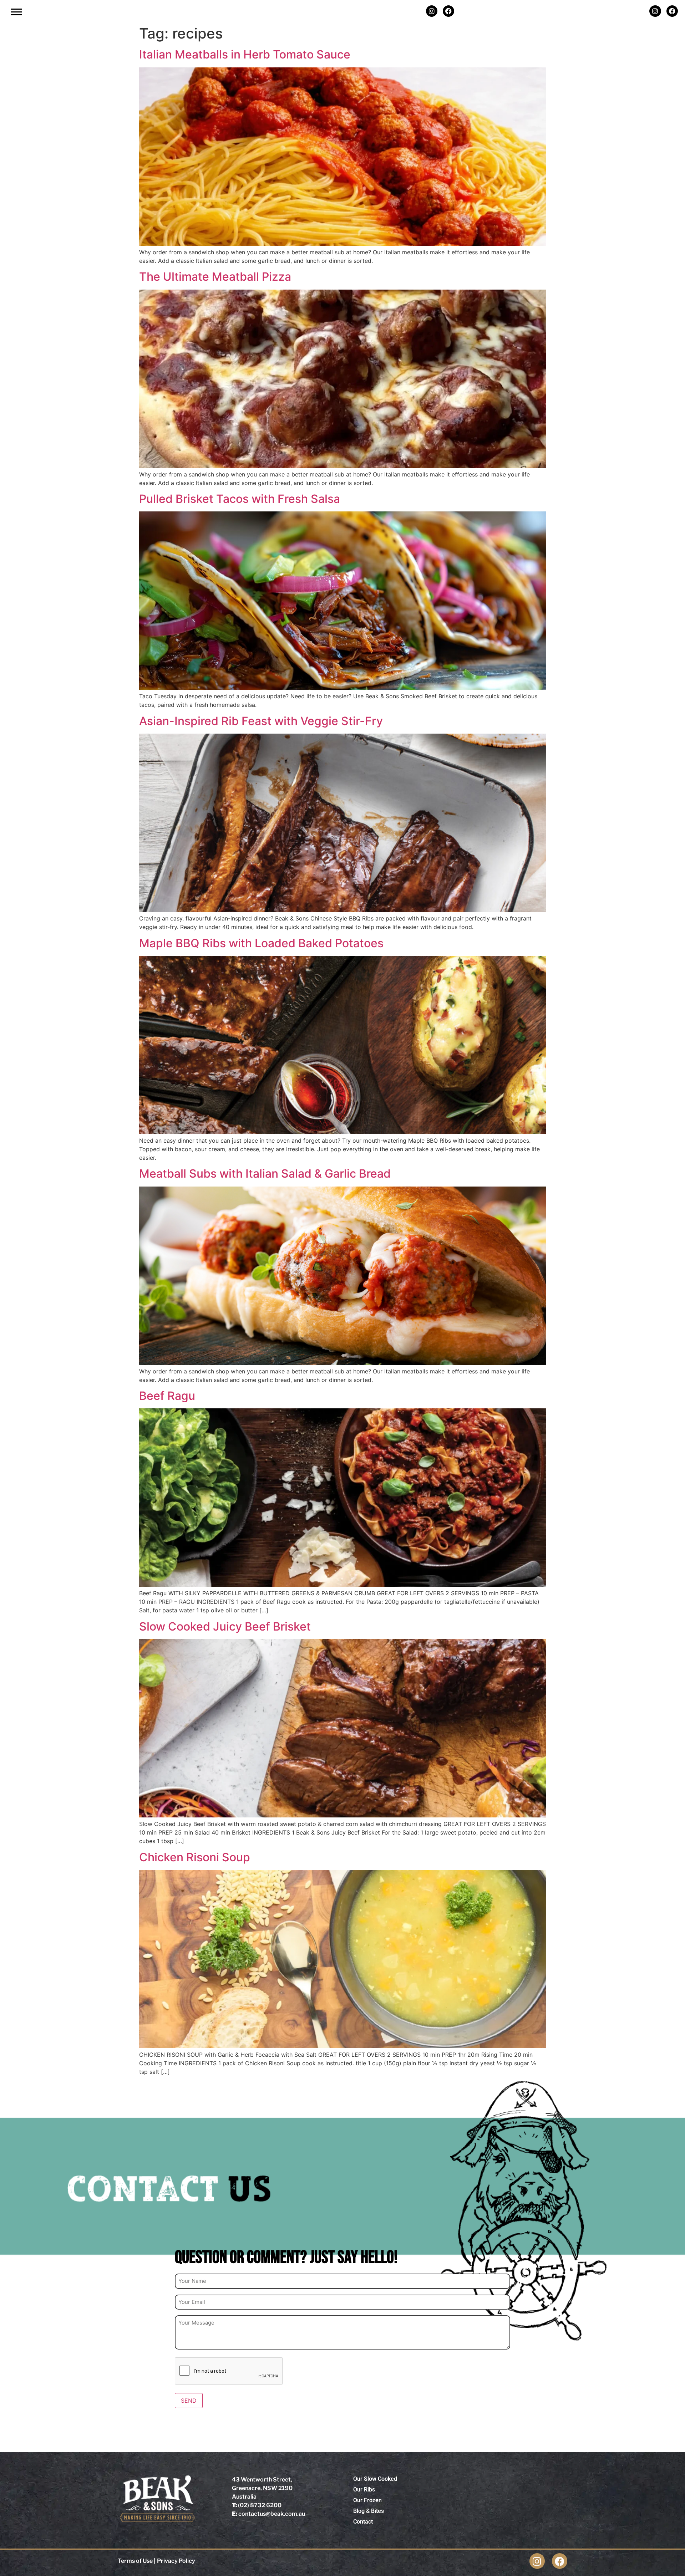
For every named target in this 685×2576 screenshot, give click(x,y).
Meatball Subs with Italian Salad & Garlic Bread (265, 1174)
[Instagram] (432, 11)
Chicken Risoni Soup (195, 1857)
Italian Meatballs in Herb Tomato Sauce (245, 54)
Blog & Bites (369, 2511)
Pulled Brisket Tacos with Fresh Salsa (240, 499)
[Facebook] (448, 11)
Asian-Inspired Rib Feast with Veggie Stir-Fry (261, 721)
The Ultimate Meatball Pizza (215, 277)
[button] (17, 12)
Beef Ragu (167, 1396)
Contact (363, 2522)
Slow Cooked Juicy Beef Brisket (225, 1626)
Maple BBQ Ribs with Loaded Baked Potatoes (261, 943)
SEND (189, 2401)
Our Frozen (367, 2500)
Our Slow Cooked (375, 2479)
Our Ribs (364, 2490)
